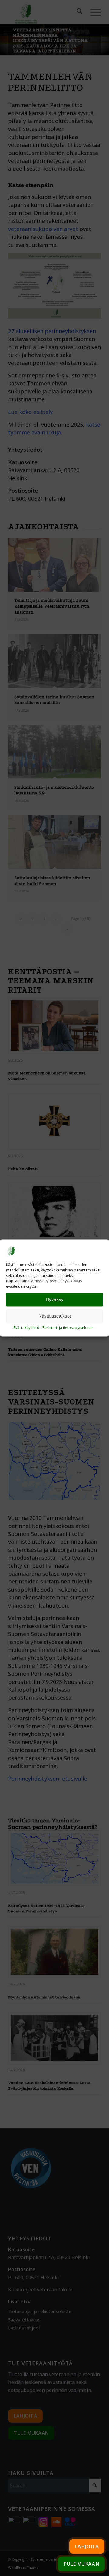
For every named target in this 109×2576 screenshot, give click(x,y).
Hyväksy (55, 1300)
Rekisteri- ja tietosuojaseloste (68, 1328)
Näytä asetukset (55, 1316)
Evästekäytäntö (26, 1328)
